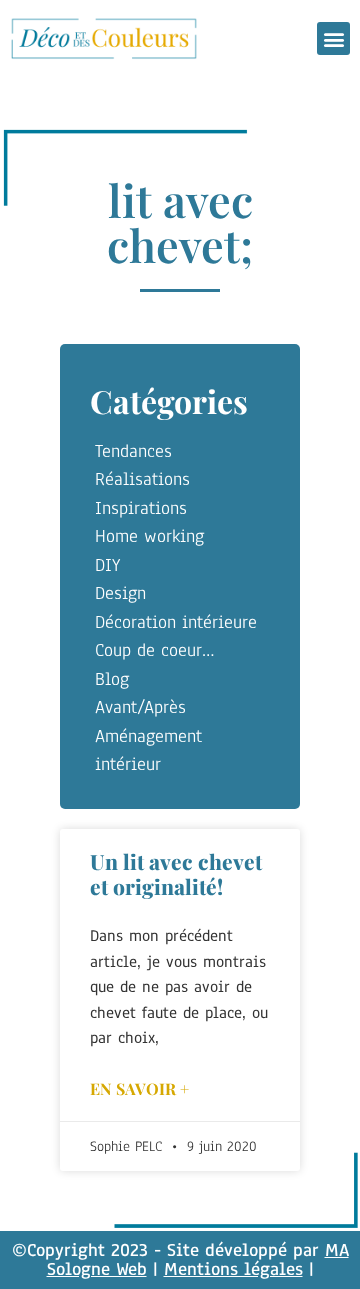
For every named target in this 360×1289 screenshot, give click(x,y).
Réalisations (142, 479)
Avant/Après (140, 707)
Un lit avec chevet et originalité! (176, 873)
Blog (112, 679)
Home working (149, 536)
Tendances (133, 451)
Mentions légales (233, 1269)
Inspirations (141, 508)
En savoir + (139, 1088)
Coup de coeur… (154, 650)
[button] (333, 38)
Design (120, 593)
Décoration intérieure (176, 622)
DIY (107, 565)
